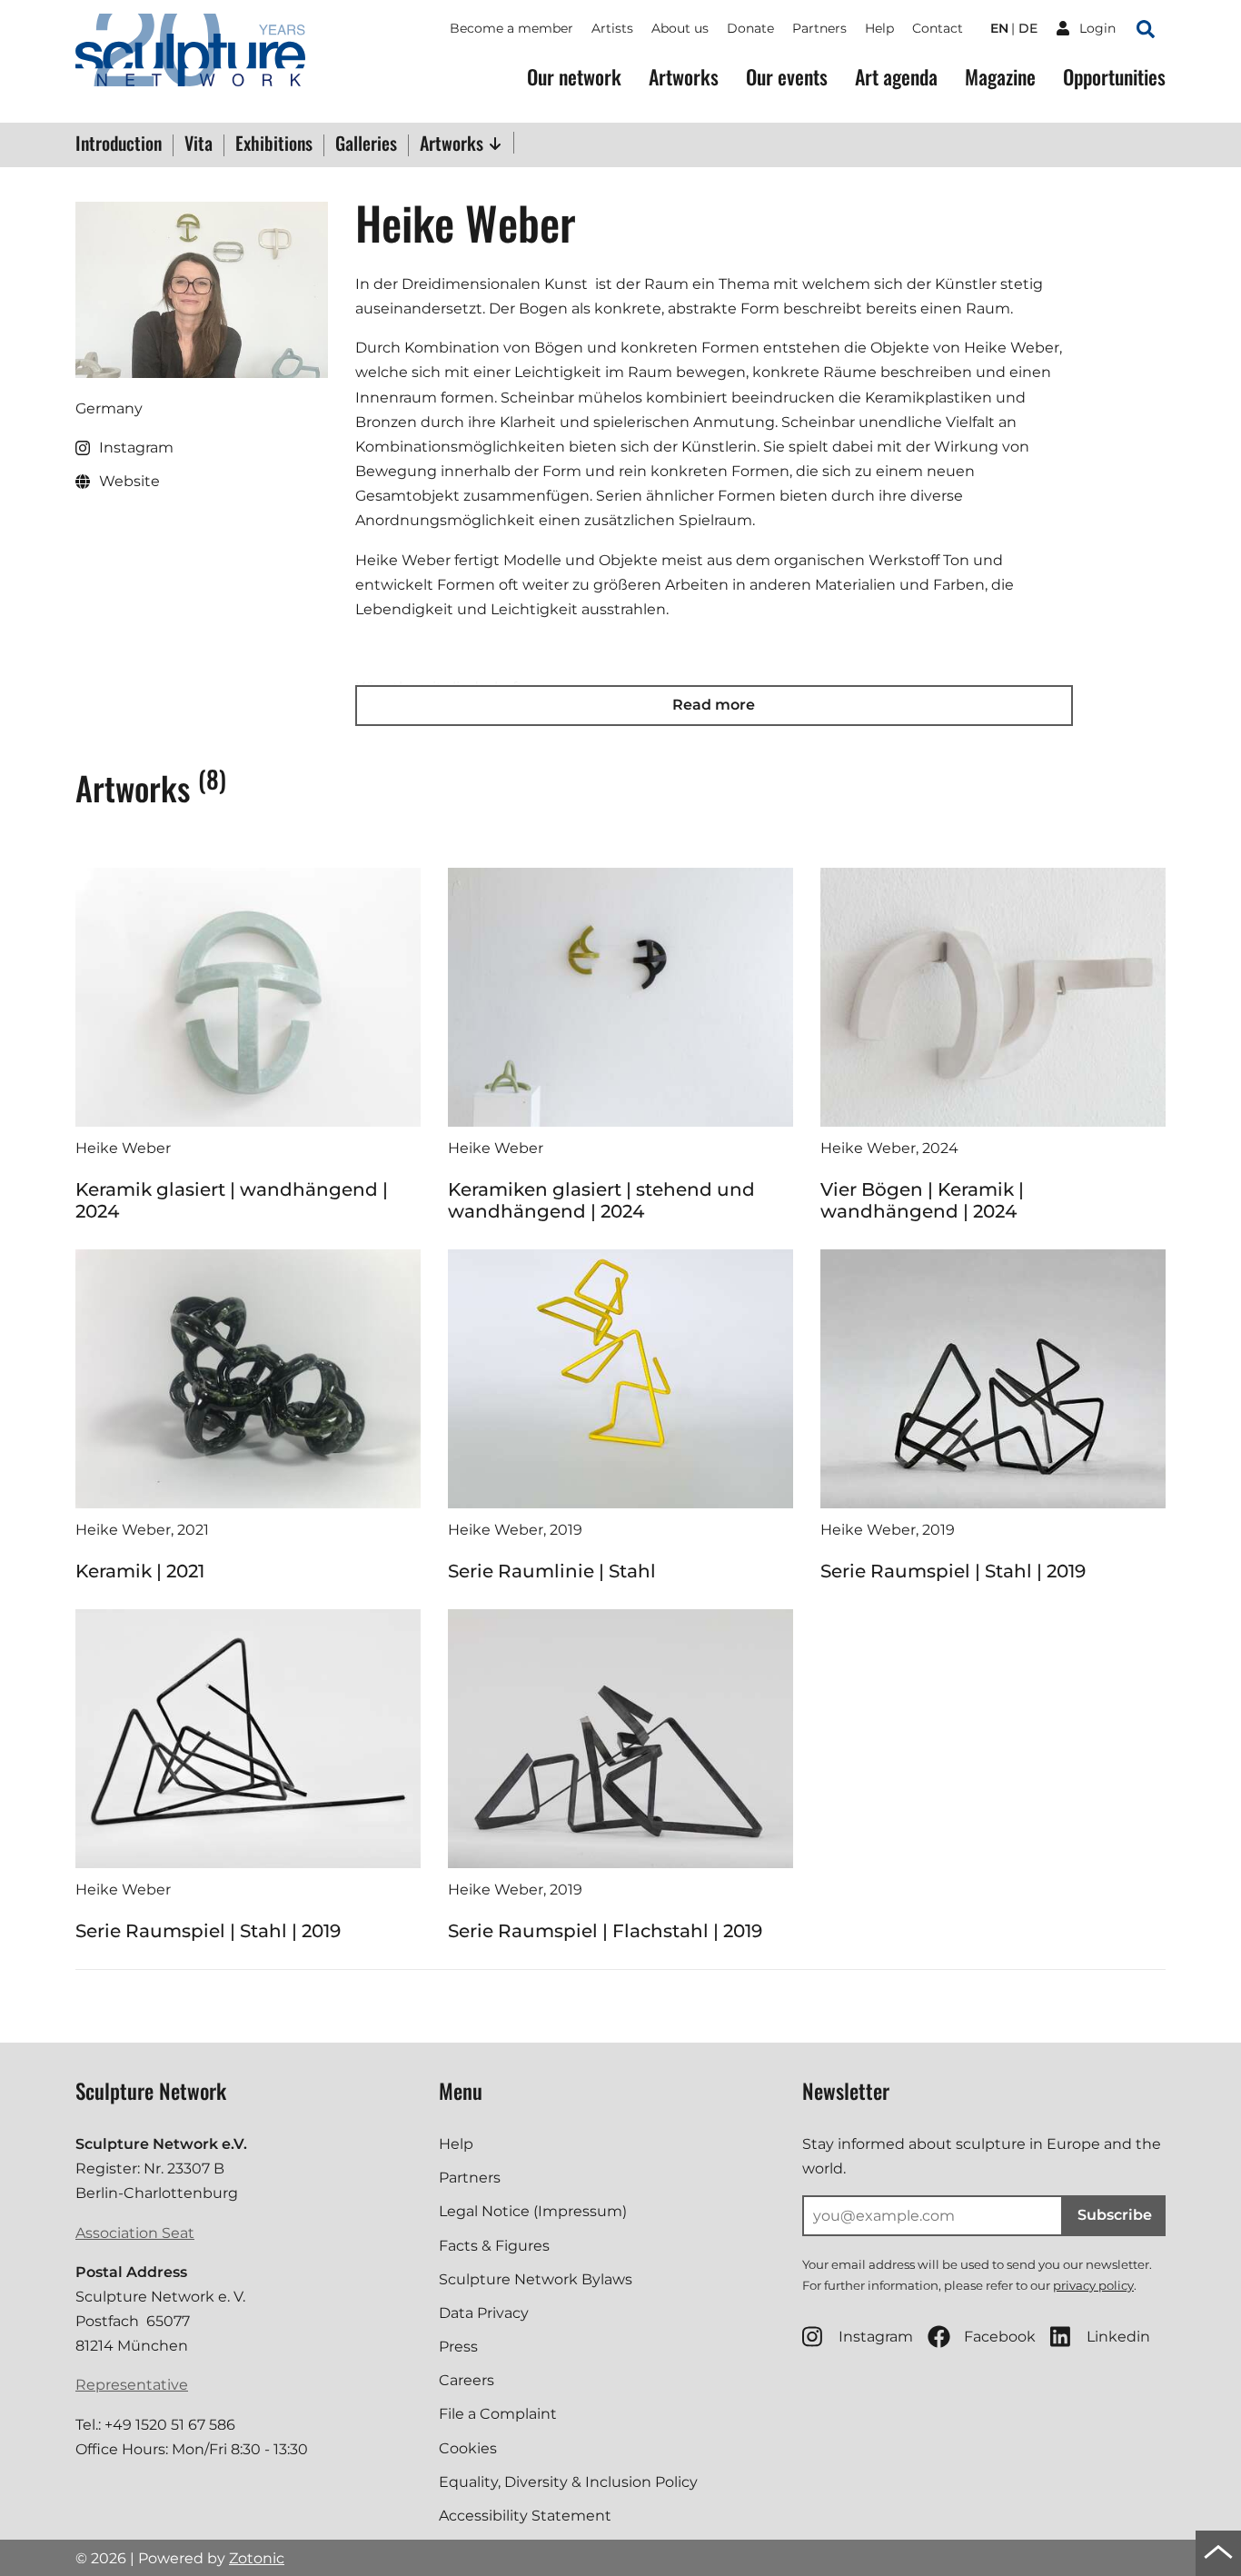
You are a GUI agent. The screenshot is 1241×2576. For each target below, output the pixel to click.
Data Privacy (484, 2313)
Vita (199, 144)
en (999, 28)
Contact (938, 28)
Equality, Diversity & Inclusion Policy (568, 2482)
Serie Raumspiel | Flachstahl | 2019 (605, 1931)
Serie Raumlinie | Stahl (552, 1571)
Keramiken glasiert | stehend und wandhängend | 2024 (601, 1200)
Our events (787, 77)
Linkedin (1118, 2337)
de (1028, 28)
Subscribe (1115, 2215)
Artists (612, 28)
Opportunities (1114, 77)
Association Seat (135, 2233)
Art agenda (896, 77)
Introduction (119, 144)
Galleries (366, 144)
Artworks (684, 77)
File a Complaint (498, 2414)
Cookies (468, 2448)
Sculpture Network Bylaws (536, 2279)
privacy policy (1093, 2285)
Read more (714, 705)
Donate (750, 28)
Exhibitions (274, 144)
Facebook (1000, 2337)
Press (458, 2347)
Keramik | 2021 (140, 1571)
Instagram (876, 2337)
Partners (819, 28)
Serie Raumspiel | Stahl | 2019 (953, 1571)
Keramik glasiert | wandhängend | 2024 (232, 1200)
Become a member (511, 28)
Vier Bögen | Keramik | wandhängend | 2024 (922, 1200)
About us (680, 28)
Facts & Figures (494, 2246)
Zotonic (257, 2558)
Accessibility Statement (525, 2516)
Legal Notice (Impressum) (533, 2211)
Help (879, 28)
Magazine (1000, 77)
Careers (467, 2380)
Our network (574, 77)
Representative (132, 2385)
